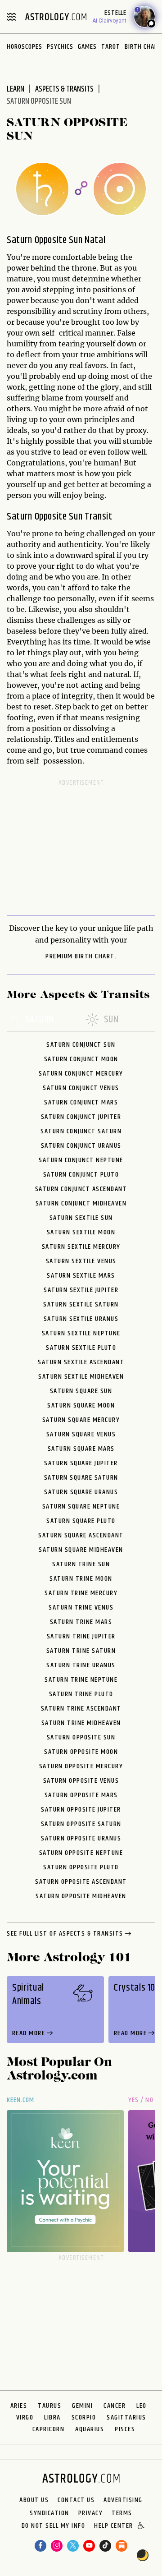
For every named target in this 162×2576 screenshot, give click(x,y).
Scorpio (84, 2417)
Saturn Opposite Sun (81, 1737)
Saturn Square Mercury (81, 1420)
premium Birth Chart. (81, 957)
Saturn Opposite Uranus (81, 1838)
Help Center (114, 2526)
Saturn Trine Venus (81, 1608)
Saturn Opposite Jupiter (81, 1810)
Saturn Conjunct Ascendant (81, 1189)
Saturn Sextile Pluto (81, 1348)
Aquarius (90, 2429)
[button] (142, 2526)
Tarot (111, 47)
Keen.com (21, 2100)
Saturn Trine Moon (81, 1579)
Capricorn (49, 2429)
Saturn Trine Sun (81, 1564)
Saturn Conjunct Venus (81, 1088)
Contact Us (76, 2500)
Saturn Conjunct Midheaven (81, 1203)
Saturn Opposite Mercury (81, 1766)
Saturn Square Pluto (81, 1521)
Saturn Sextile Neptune (81, 1333)
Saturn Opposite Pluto (81, 1867)
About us (34, 2500)
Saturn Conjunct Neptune (81, 1160)
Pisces (125, 2429)
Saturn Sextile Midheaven (81, 1377)
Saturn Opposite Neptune (81, 1853)
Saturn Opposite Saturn (81, 1824)
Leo (142, 2406)
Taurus (49, 2406)
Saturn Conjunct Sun (81, 1045)
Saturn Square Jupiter (81, 1463)
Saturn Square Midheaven (81, 1550)
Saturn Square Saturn (81, 1478)
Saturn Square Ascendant (81, 1535)
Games (87, 47)
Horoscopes (25, 47)
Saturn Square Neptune (81, 1506)
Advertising (123, 2500)
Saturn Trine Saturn (81, 1651)
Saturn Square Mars (81, 1449)
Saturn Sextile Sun (81, 1218)
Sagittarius (126, 2417)
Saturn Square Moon (81, 1405)
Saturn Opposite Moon (81, 1752)
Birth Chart (143, 47)
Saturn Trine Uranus (81, 1665)
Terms (122, 2513)
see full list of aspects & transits (65, 1934)
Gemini (82, 2406)
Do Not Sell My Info (54, 2526)
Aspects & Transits (64, 89)
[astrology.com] (56, 17)
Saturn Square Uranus (81, 1492)
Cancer (115, 2406)
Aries (19, 2406)
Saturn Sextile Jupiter (81, 1290)
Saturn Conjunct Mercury (81, 1074)
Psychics (60, 47)
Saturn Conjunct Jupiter (81, 1117)
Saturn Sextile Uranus (81, 1319)
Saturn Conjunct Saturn (81, 1131)
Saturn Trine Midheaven (81, 1723)
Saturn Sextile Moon (81, 1232)
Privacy (91, 2513)
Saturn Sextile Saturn (81, 1304)
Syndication (49, 2513)
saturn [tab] (40, 1020)
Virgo (25, 2417)
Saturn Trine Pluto (81, 1694)
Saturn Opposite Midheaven (81, 1896)
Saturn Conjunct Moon (81, 1059)
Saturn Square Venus (81, 1434)
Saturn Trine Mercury (81, 1593)
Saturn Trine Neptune (81, 1680)
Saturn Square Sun (81, 1391)
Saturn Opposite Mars (81, 1795)
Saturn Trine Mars (81, 1622)
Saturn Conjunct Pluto (81, 1175)
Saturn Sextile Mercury (81, 1247)
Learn (16, 89)
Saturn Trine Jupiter (81, 1636)
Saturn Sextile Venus (81, 1261)
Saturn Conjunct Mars (81, 1102)
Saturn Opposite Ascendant (81, 1882)
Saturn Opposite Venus (81, 1781)
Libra (52, 2417)
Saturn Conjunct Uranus (81, 1146)
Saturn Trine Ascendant (81, 1709)
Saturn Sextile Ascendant (81, 1362)
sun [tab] (111, 1020)
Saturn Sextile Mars (81, 1276)
